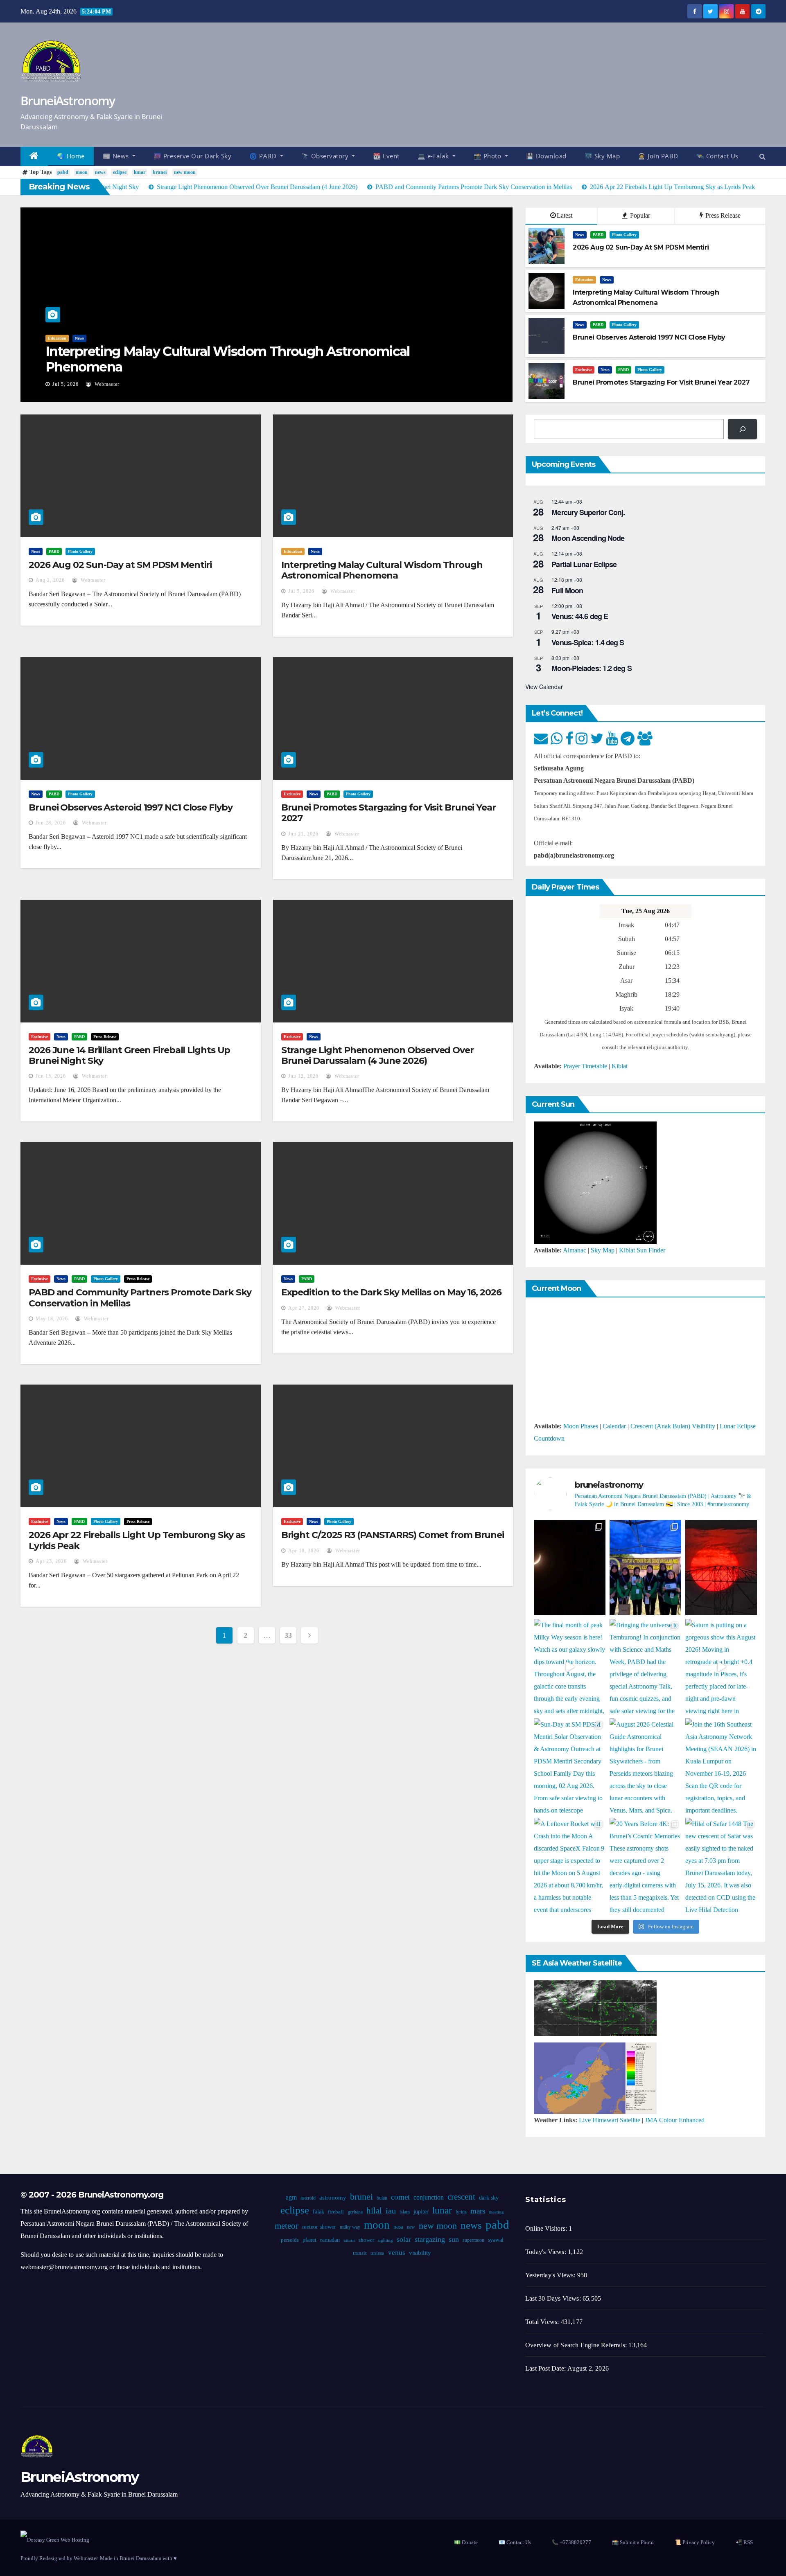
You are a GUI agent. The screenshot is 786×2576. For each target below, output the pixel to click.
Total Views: (543, 2322)
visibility (420, 2253)
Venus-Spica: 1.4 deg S (588, 642)
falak (318, 2212)
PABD (598, 235)
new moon (185, 172)
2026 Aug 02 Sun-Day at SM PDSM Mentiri (120, 565)
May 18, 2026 (52, 1319)
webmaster (106, 384)
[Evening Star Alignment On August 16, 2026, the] (570, 1568)
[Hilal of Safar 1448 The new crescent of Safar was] (721, 1866)
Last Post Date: (546, 2368)
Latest (565, 215)
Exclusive (584, 370)
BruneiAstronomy (68, 100)
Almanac (575, 1250)
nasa (398, 2227)
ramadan (330, 2240)
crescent (461, 2197)
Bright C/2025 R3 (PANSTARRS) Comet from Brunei (393, 1535)
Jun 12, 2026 (303, 1076)
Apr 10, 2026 (304, 1551)
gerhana (355, 2212)
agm (291, 2197)
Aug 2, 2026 (50, 580)
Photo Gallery (624, 235)
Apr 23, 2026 (51, 1561)
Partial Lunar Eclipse (584, 564)
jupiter (421, 2212)
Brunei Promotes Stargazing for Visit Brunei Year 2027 (388, 813)
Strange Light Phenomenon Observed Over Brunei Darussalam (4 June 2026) (377, 1055)
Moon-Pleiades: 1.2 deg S (591, 668)
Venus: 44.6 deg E (580, 616)
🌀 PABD (264, 156)
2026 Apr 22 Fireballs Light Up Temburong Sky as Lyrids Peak (137, 1540)
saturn (349, 2240)
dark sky (488, 2198)
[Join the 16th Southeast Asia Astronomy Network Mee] (721, 1766)
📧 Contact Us (515, 2542)
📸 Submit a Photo (633, 2542)
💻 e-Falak (434, 156)
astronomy (332, 2198)
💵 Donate (466, 2542)
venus (397, 2253)
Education (57, 338)
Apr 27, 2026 (304, 1308)
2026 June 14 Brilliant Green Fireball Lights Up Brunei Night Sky (129, 1055)
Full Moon (567, 590)
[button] (762, 156)
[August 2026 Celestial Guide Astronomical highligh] (645, 1766)
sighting (385, 2240)
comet (400, 2197)
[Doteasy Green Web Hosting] (55, 2539)
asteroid (308, 2198)
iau (390, 2211)
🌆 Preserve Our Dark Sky (193, 156)
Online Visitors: (547, 2228)
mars (477, 2211)
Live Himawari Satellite (610, 2120)
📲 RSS (744, 2542)
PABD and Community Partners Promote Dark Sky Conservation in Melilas (140, 1298)
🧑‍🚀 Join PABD (658, 156)
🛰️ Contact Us (717, 156)
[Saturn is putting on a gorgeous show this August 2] (721, 1667)
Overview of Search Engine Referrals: (577, 2345)
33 (288, 1635)
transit (360, 2253)
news (100, 172)
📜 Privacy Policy (695, 2542)
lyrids (461, 2212)
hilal (374, 2211)
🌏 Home (71, 156)
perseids (289, 2240)
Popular (639, 215)
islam (404, 2212)
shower (366, 2240)
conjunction (428, 2197)
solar (403, 2239)
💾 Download (546, 156)
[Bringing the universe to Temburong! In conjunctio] (645, 1667)
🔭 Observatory (326, 156)
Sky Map (603, 1250)
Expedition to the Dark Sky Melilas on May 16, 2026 (391, 1292)
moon (82, 172)
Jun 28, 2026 (51, 823)
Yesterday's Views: (551, 2275)
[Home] (34, 156)
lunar (140, 172)
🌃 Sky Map (602, 156)
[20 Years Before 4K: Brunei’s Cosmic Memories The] (645, 1866)
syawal (495, 2240)
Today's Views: (547, 2252)
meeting (496, 2212)
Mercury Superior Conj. (588, 512)
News (79, 338)
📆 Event (386, 156)
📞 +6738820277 (571, 2542)
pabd (63, 172)
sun (453, 2239)
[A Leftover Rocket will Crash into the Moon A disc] (570, 1866)
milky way (350, 2227)
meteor (287, 2226)
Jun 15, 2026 (51, 1076)
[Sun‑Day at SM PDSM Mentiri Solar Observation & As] (570, 1766)
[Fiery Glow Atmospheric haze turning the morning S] (721, 1568)
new (411, 2227)
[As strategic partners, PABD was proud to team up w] (645, 1568)
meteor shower (319, 2227)
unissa (377, 2253)
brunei (160, 172)
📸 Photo (488, 156)
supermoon (473, 2240)
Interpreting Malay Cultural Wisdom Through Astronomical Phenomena (228, 359)
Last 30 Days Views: (554, 2298)
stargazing (429, 2239)
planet (309, 2240)
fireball (335, 2212)
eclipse (120, 172)
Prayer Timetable (585, 1066)
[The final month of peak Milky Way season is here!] (570, 1667)
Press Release (722, 215)
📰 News (117, 156)
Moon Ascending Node (588, 538)
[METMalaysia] (595, 2077)
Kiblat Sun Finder (642, 1250)
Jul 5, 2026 (65, 384)
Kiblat (620, 1066)
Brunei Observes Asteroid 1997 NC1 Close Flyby (131, 807)
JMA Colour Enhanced (675, 2120)
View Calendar (544, 687)
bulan (382, 2198)
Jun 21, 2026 (303, 834)
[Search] (742, 429)
